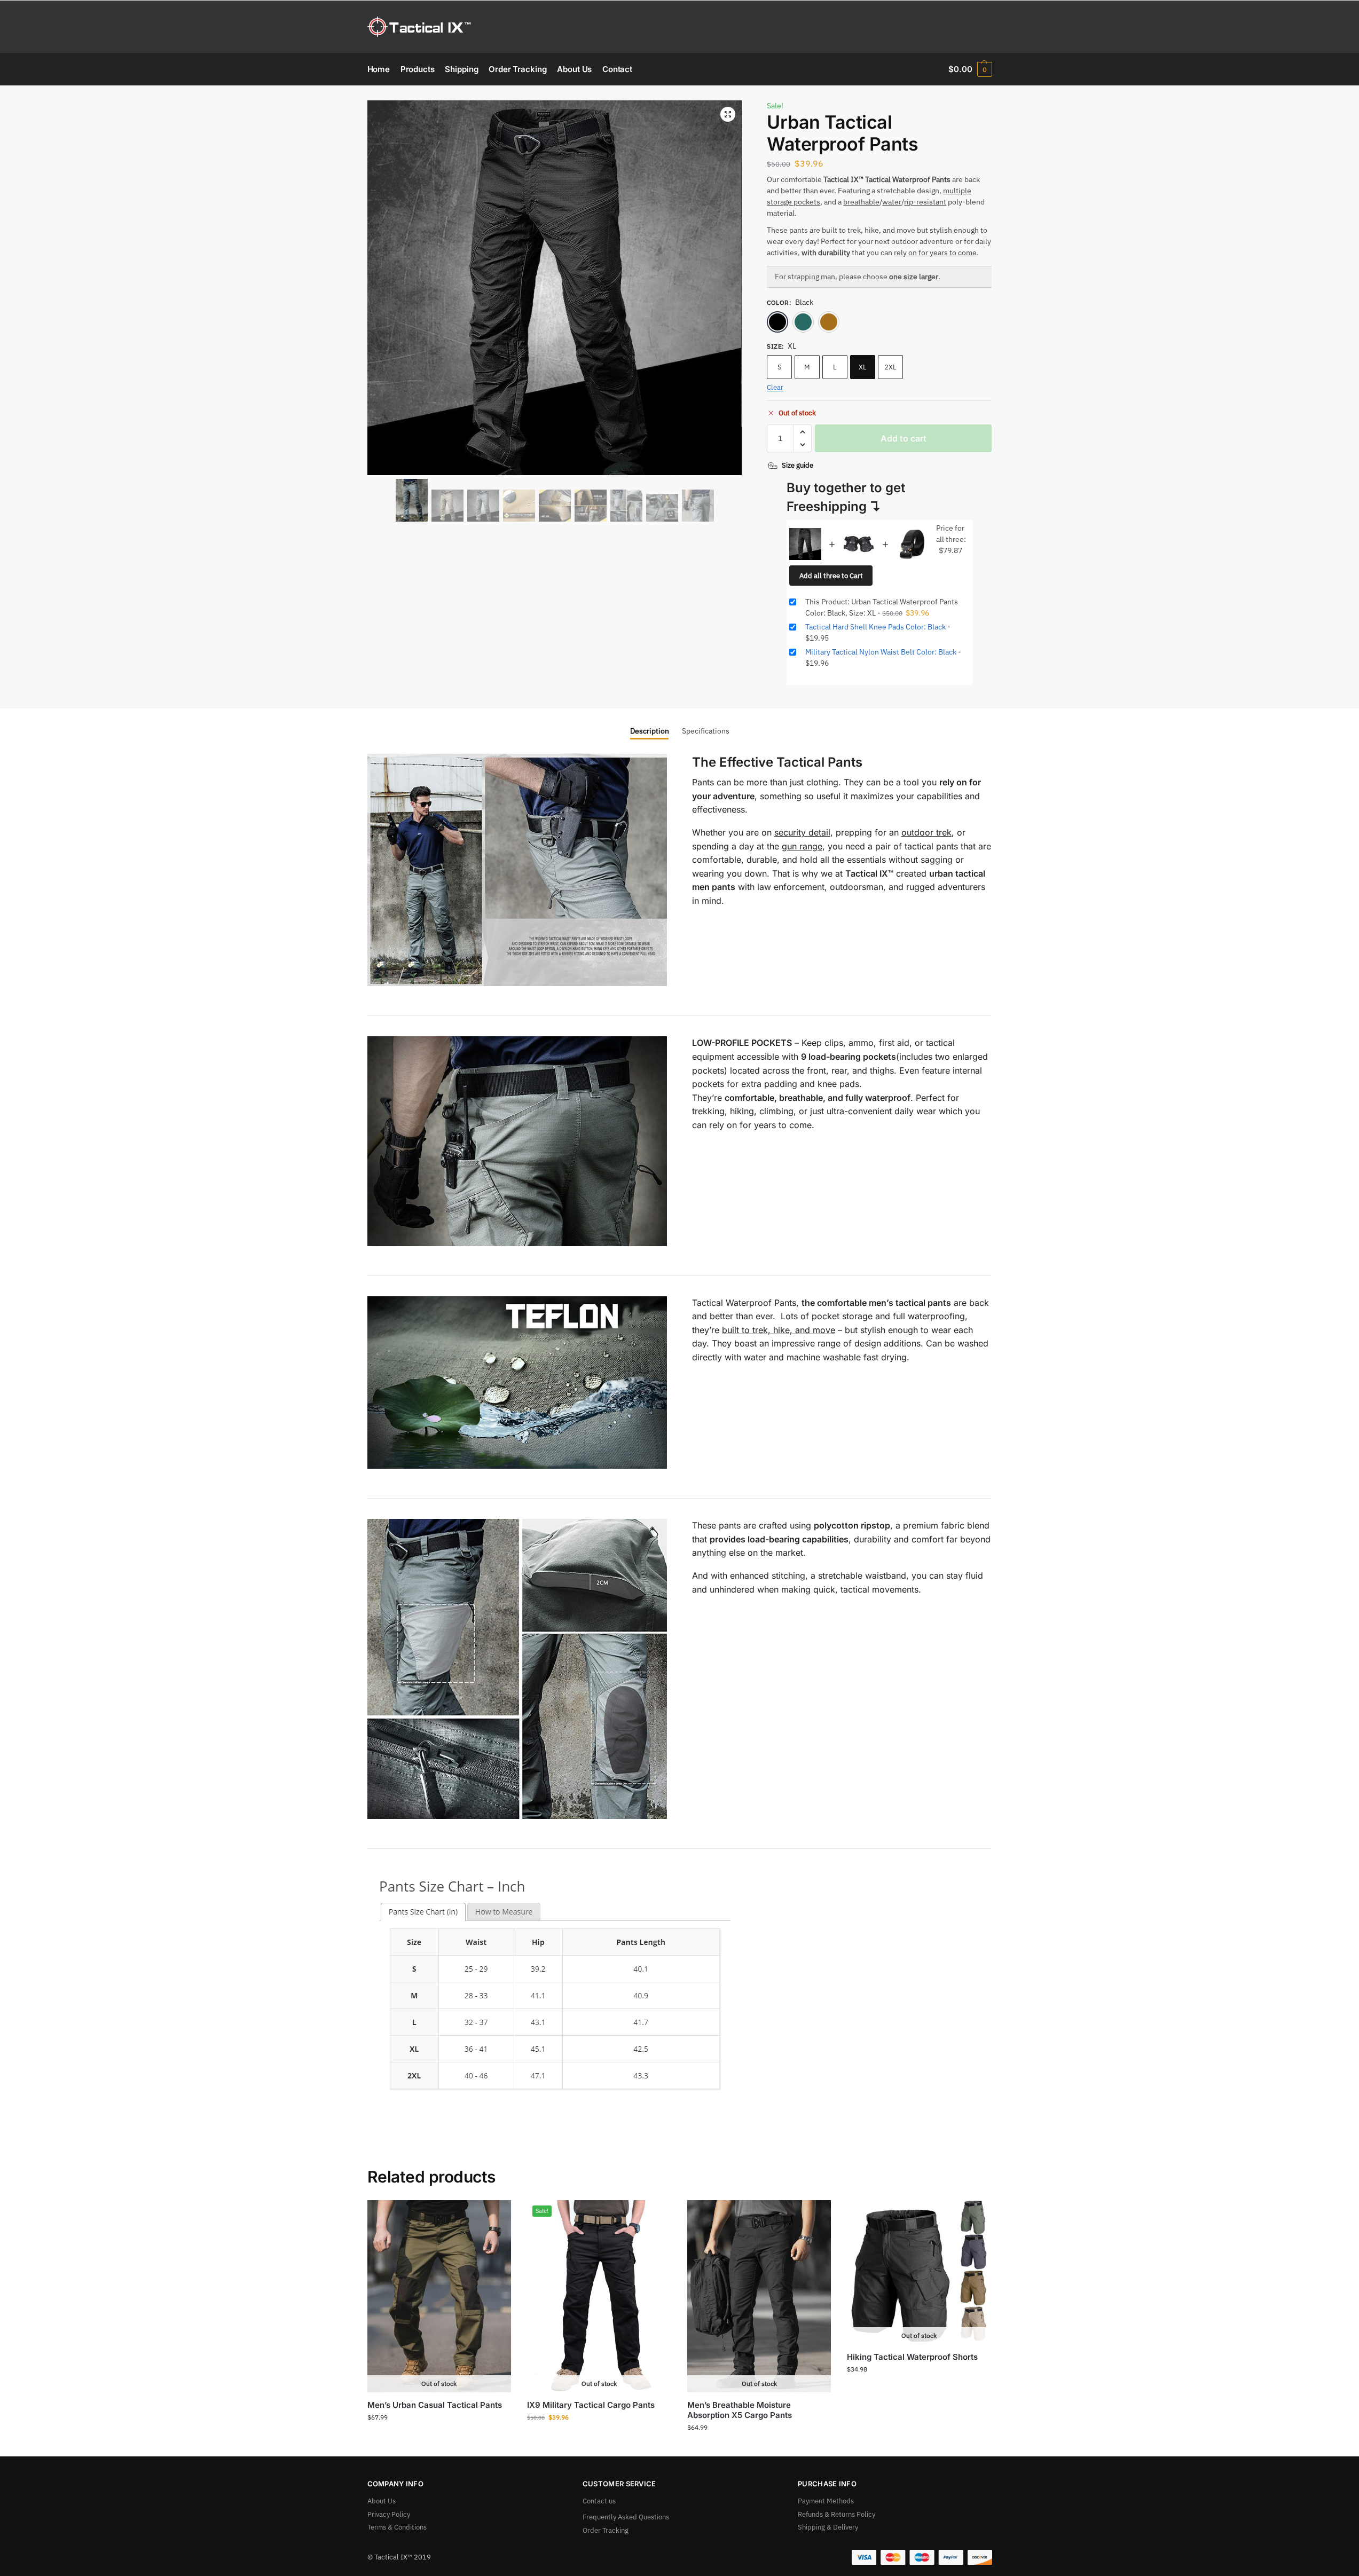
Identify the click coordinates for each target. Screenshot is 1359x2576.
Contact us (599, 2501)
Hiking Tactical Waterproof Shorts (912, 2357)
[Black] (777, 322)
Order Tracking (606, 2530)
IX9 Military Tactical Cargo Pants (591, 2405)
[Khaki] (829, 322)
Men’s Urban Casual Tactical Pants (435, 2405)
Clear (775, 387)
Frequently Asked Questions (626, 2517)
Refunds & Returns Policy (836, 2514)
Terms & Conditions (397, 2527)
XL (863, 367)
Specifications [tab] (706, 731)
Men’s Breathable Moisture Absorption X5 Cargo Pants (740, 2410)
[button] (970, 69)
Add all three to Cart (831, 576)
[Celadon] (803, 322)
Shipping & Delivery (828, 2527)
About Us (382, 2501)
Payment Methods (826, 2501)
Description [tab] (650, 731)
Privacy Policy (389, 2514)
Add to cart (904, 438)
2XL (890, 367)
